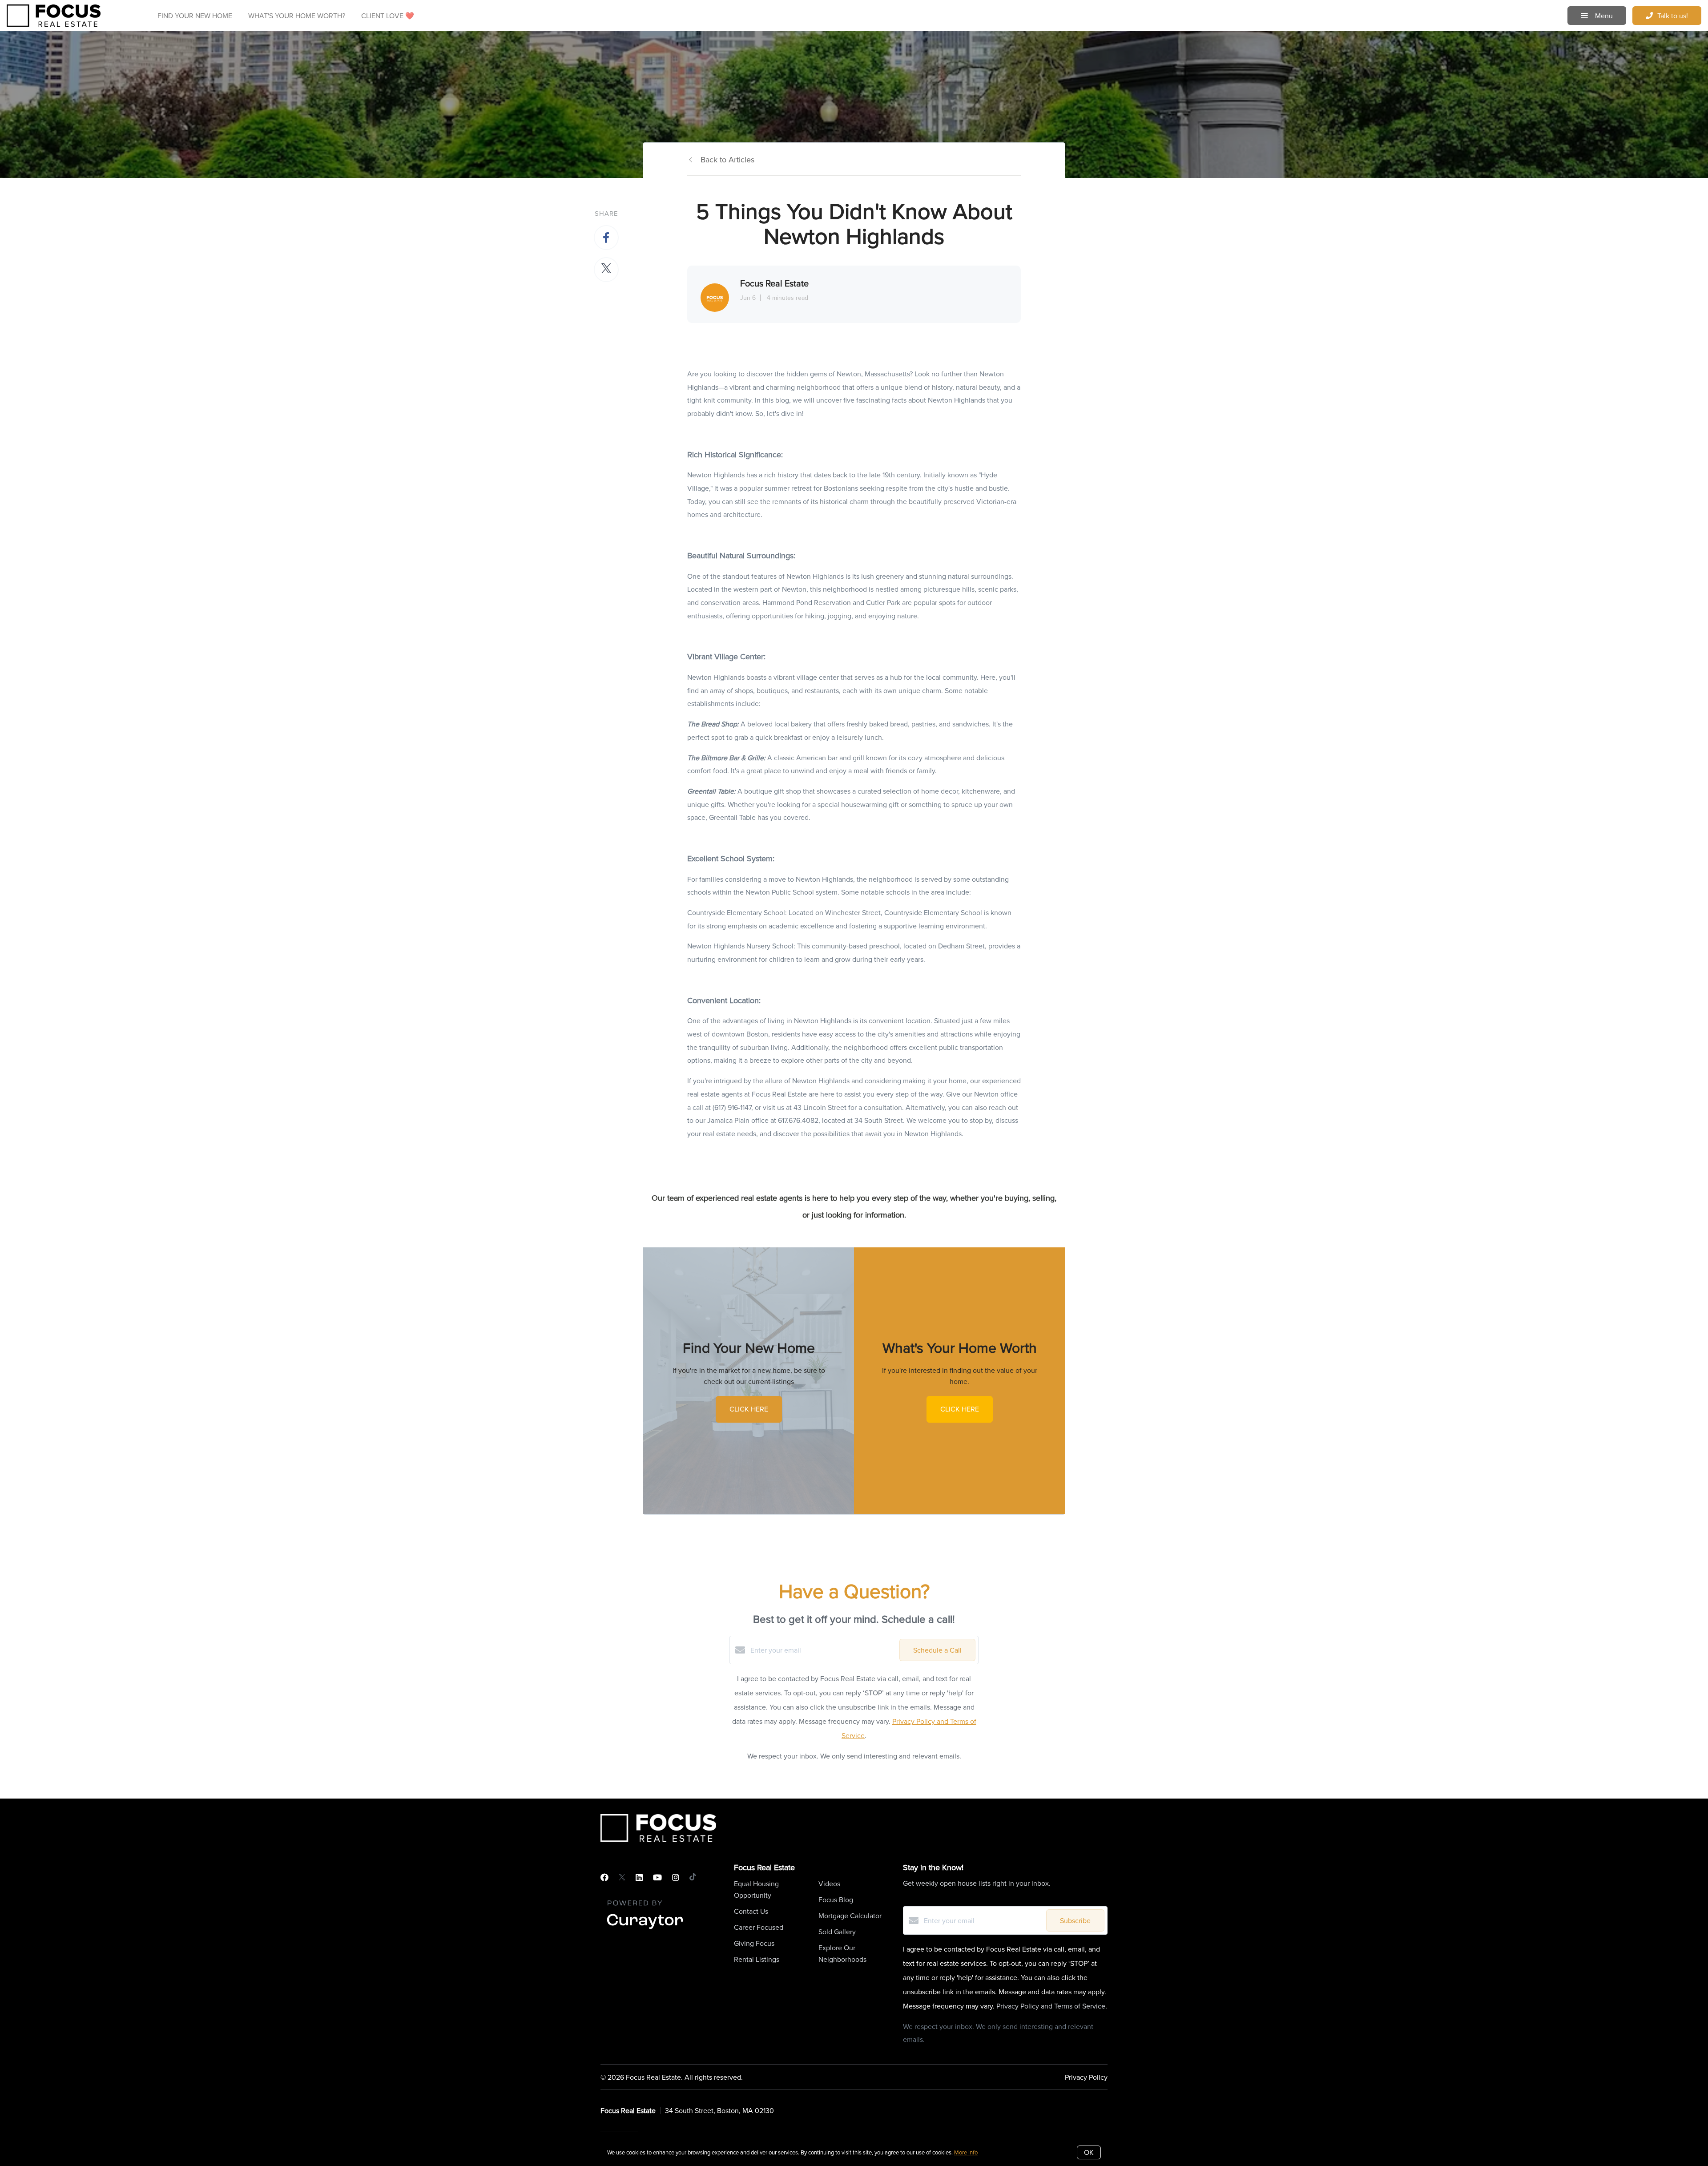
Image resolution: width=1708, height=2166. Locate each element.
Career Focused (759, 1927)
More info (966, 2152)
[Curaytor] (645, 1929)
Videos (829, 1884)
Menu (1603, 16)
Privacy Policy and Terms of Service (1051, 2006)
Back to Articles (727, 159)
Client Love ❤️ (388, 16)
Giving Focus (754, 1943)
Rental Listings (757, 1959)
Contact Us (751, 1911)
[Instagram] (676, 1878)
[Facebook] (604, 1878)
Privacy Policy (1086, 2077)
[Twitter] (622, 1878)
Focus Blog (836, 1900)
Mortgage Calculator (850, 1916)
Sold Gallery (837, 1932)
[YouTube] (657, 1878)
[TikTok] (693, 1878)
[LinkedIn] (639, 1878)
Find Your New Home (195, 16)
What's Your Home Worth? (297, 16)
